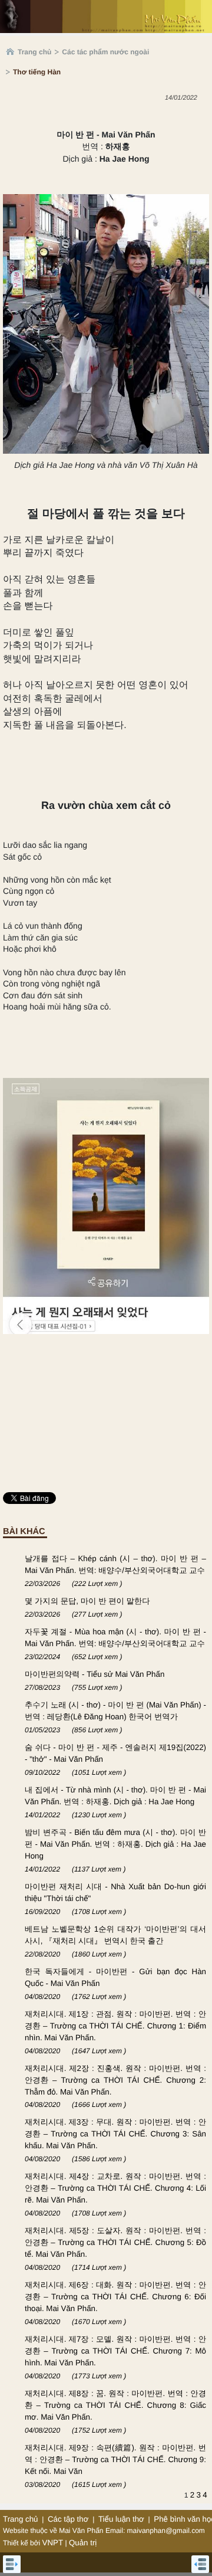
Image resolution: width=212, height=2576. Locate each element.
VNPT (53, 2543)
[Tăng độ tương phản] (190, 122)
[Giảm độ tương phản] (203, 122)
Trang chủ (34, 52)
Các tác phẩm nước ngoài (105, 52)
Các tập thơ (68, 2519)
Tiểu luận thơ (121, 2519)
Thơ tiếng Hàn (37, 72)
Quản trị (83, 2543)
